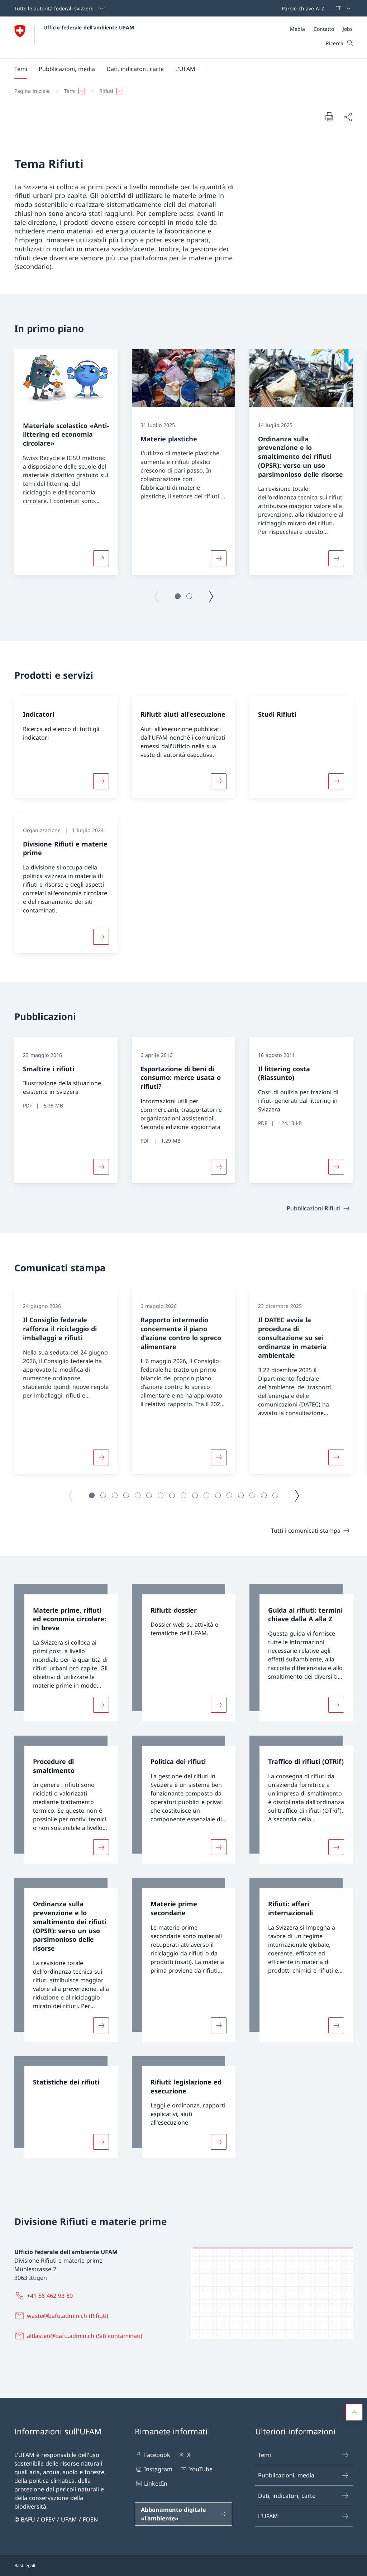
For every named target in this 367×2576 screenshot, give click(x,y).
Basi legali (25, 2565)
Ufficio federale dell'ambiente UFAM (89, 27)
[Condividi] (348, 117)
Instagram (158, 2469)
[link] (66, 1653)
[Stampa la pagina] (329, 117)
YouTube (201, 2469)
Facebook (157, 2455)
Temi (264, 2455)
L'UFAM (268, 2516)
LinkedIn (156, 2484)
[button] (21, 69)
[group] (66, 462)
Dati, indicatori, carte (287, 2496)
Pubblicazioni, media (286, 2475)
